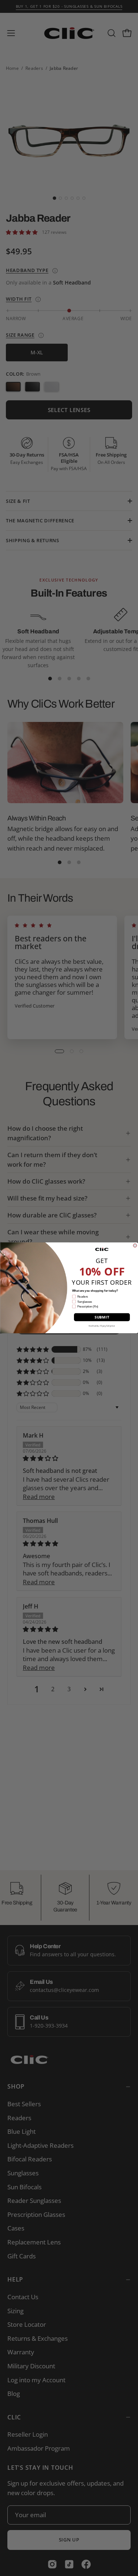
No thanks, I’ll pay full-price (102, 1326)
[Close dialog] (135, 1246)
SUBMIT (102, 1317)
